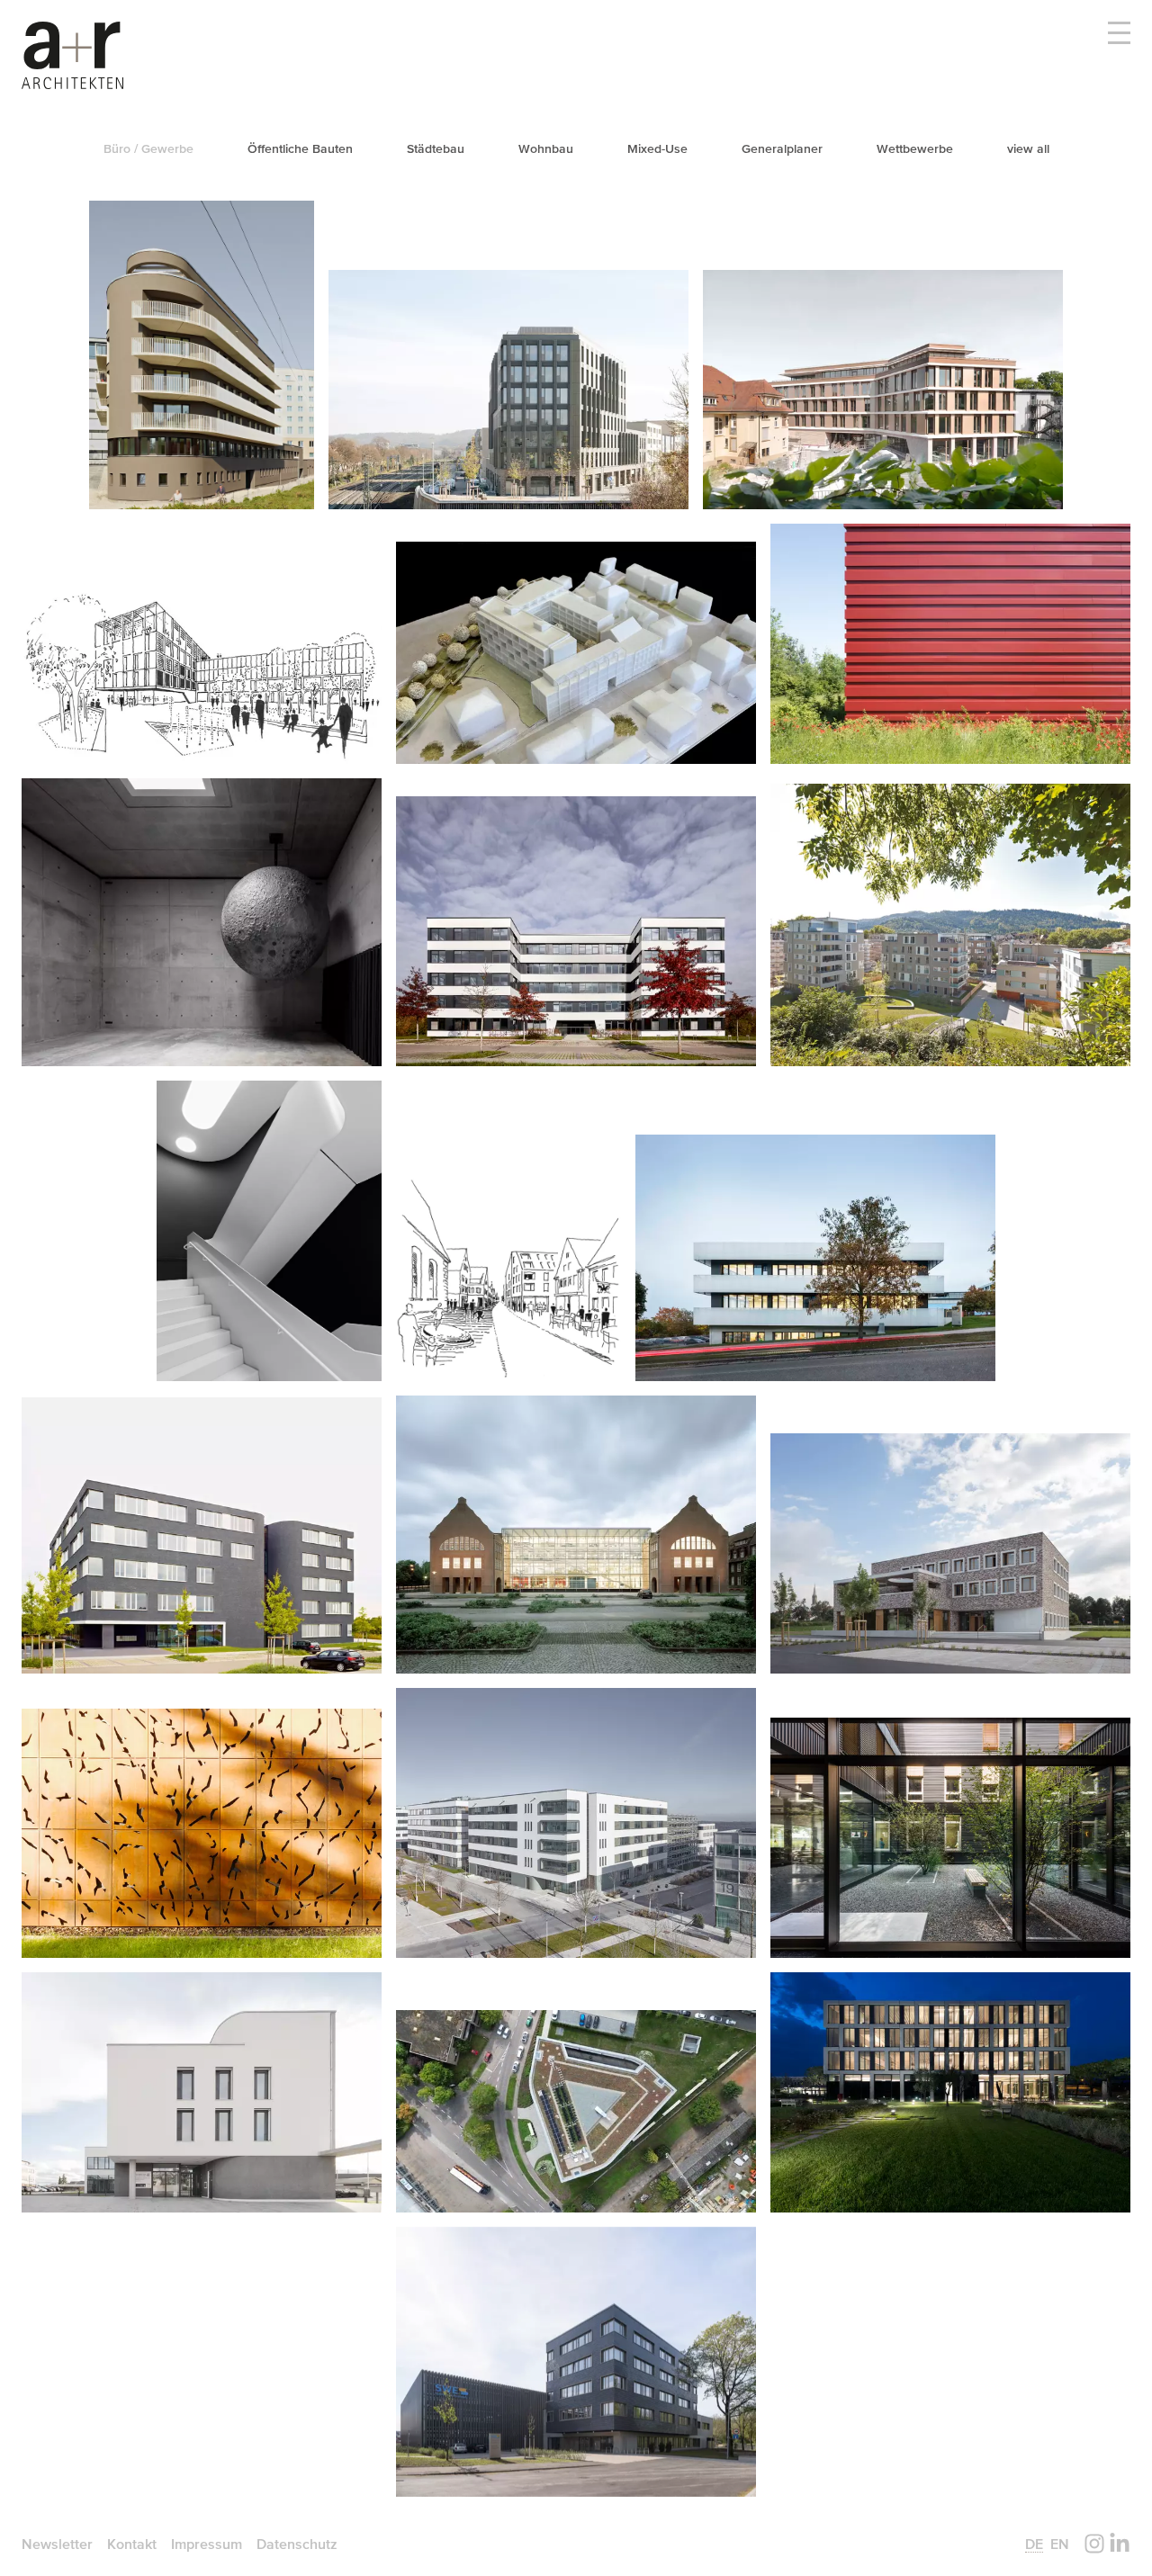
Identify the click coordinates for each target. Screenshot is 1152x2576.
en (1060, 2544)
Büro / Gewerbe (148, 148)
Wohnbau (546, 148)
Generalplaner (782, 148)
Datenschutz (297, 2544)
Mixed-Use (657, 148)
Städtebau (436, 148)
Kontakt (132, 2544)
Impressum (207, 2544)
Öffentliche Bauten (300, 148)
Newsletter (57, 2544)
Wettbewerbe (915, 148)
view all (1028, 148)
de (1034, 2544)
